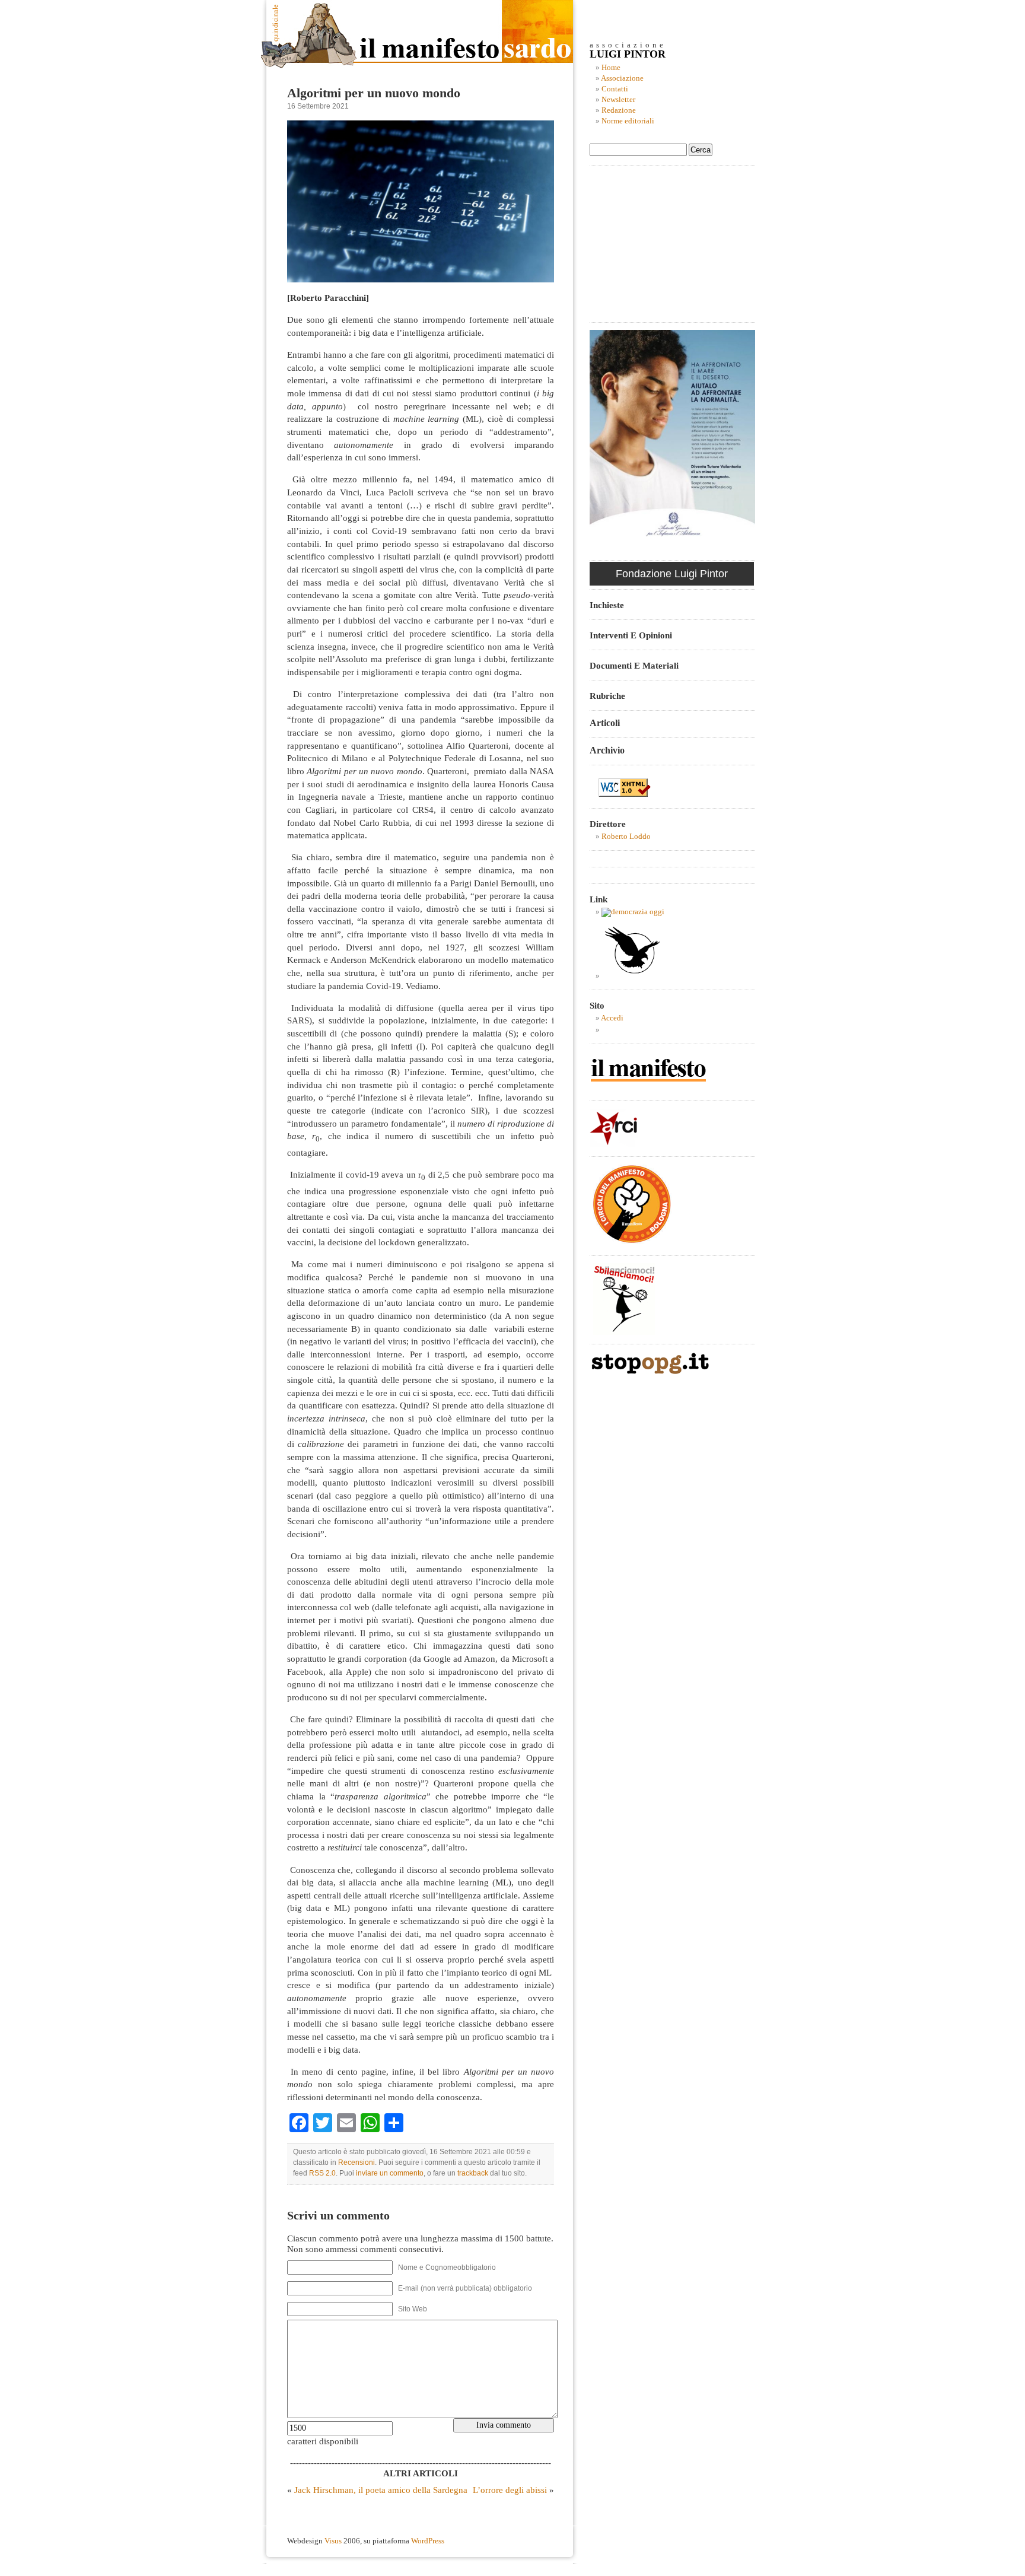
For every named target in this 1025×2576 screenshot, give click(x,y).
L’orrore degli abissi (510, 2490)
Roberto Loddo (626, 837)
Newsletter (618, 100)
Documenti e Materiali (634, 665)
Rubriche (607, 696)
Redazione (619, 110)
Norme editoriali (628, 121)
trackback (473, 2173)
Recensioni (356, 2162)
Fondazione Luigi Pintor (672, 574)
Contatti (615, 89)
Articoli (605, 723)
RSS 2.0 (322, 2173)
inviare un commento (390, 2173)
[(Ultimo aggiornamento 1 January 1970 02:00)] (633, 912)
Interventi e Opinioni (631, 635)
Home (611, 68)
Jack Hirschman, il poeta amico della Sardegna (381, 2490)
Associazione (622, 78)
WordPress (428, 2541)
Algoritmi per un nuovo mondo (374, 93)
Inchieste (607, 605)
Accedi (612, 1018)
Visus (333, 2541)
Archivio (607, 750)
